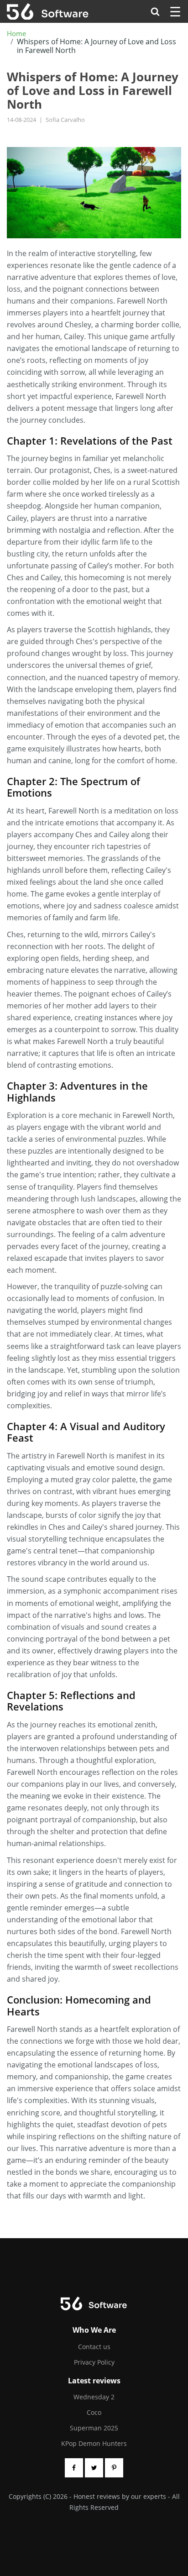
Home (16, 34)
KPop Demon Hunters (94, 2443)
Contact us (94, 2347)
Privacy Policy (94, 2362)
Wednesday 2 (94, 2397)
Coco (94, 2412)
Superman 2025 (94, 2428)
